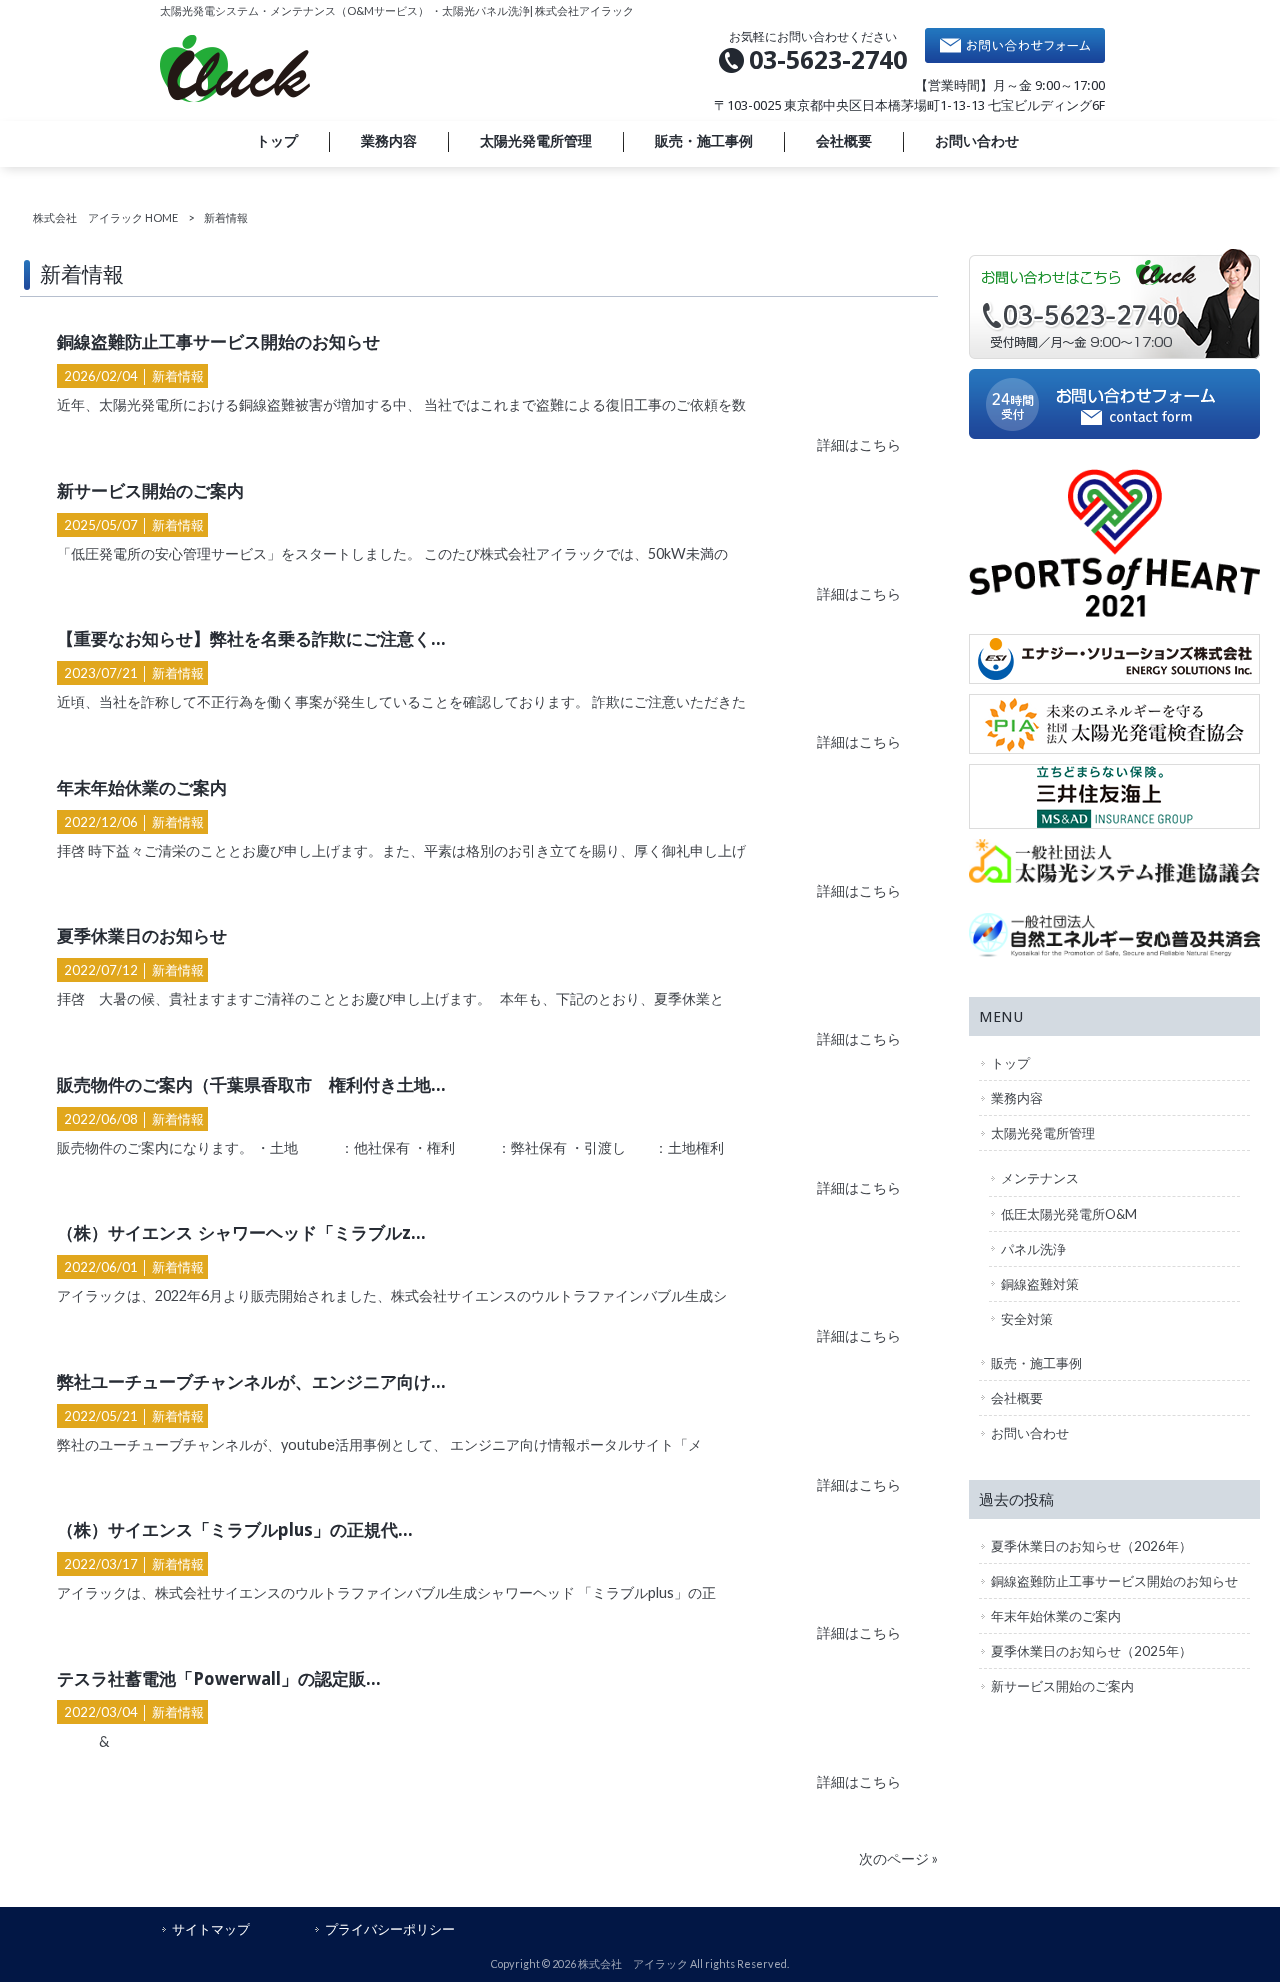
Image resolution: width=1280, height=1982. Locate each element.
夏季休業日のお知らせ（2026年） (1091, 1546)
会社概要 (1017, 1398)
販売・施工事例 (1036, 1363)
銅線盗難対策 (1040, 1284)
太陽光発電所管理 (1043, 1133)
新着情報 (178, 376)
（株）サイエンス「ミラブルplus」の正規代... (235, 1530)
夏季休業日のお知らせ (142, 936)
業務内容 (1017, 1098)
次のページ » (898, 1858)
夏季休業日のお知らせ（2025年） (1091, 1651)
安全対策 (1027, 1319)
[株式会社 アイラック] (235, 97)
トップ (1010, 1063)
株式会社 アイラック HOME (105, 217)
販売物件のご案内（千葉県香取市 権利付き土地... (251, 1085)
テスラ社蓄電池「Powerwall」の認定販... (219, 1679)
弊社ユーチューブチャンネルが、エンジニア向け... (251, 1382)
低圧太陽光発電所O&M (1069, 1214)
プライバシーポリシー (390, 1929)
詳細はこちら (859, 444)
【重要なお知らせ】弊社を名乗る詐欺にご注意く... (251, 639)
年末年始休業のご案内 (142, 788)
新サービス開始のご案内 (150, 491)
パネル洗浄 (1033, 1249)
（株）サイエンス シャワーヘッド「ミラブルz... (241, 1233)
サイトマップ (211, 1929)
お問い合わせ (1030, 1433)
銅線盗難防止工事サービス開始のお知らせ (218, 342)
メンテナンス (1040, 1178)
